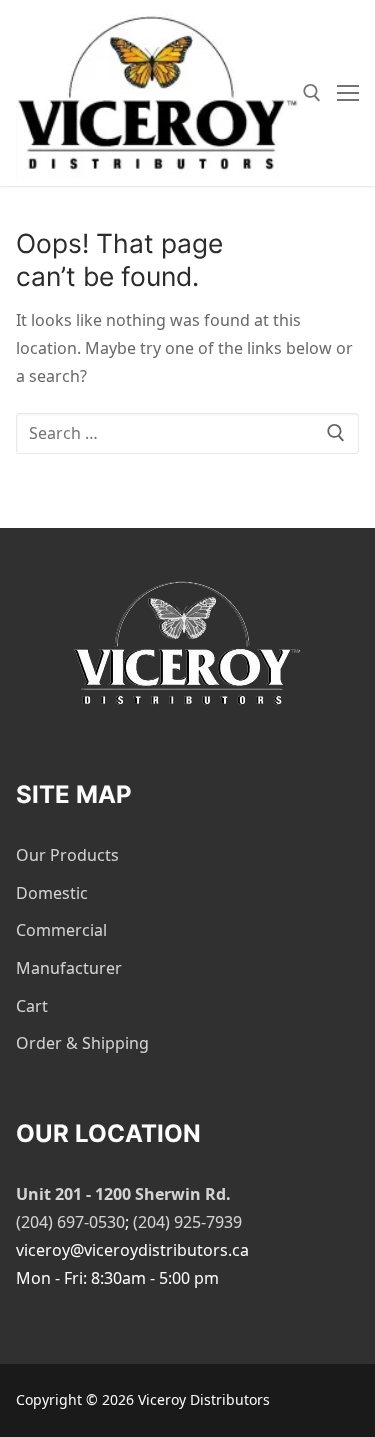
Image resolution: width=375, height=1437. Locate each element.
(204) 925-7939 (187, 1222)
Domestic (52, 893)
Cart (32, 1006)
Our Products (67, 855)
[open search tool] (312, 93)
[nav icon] (348, 93)
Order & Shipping (82, 1043)
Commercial (61, 930)
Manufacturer (69, 968)
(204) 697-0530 (70, 1222)
